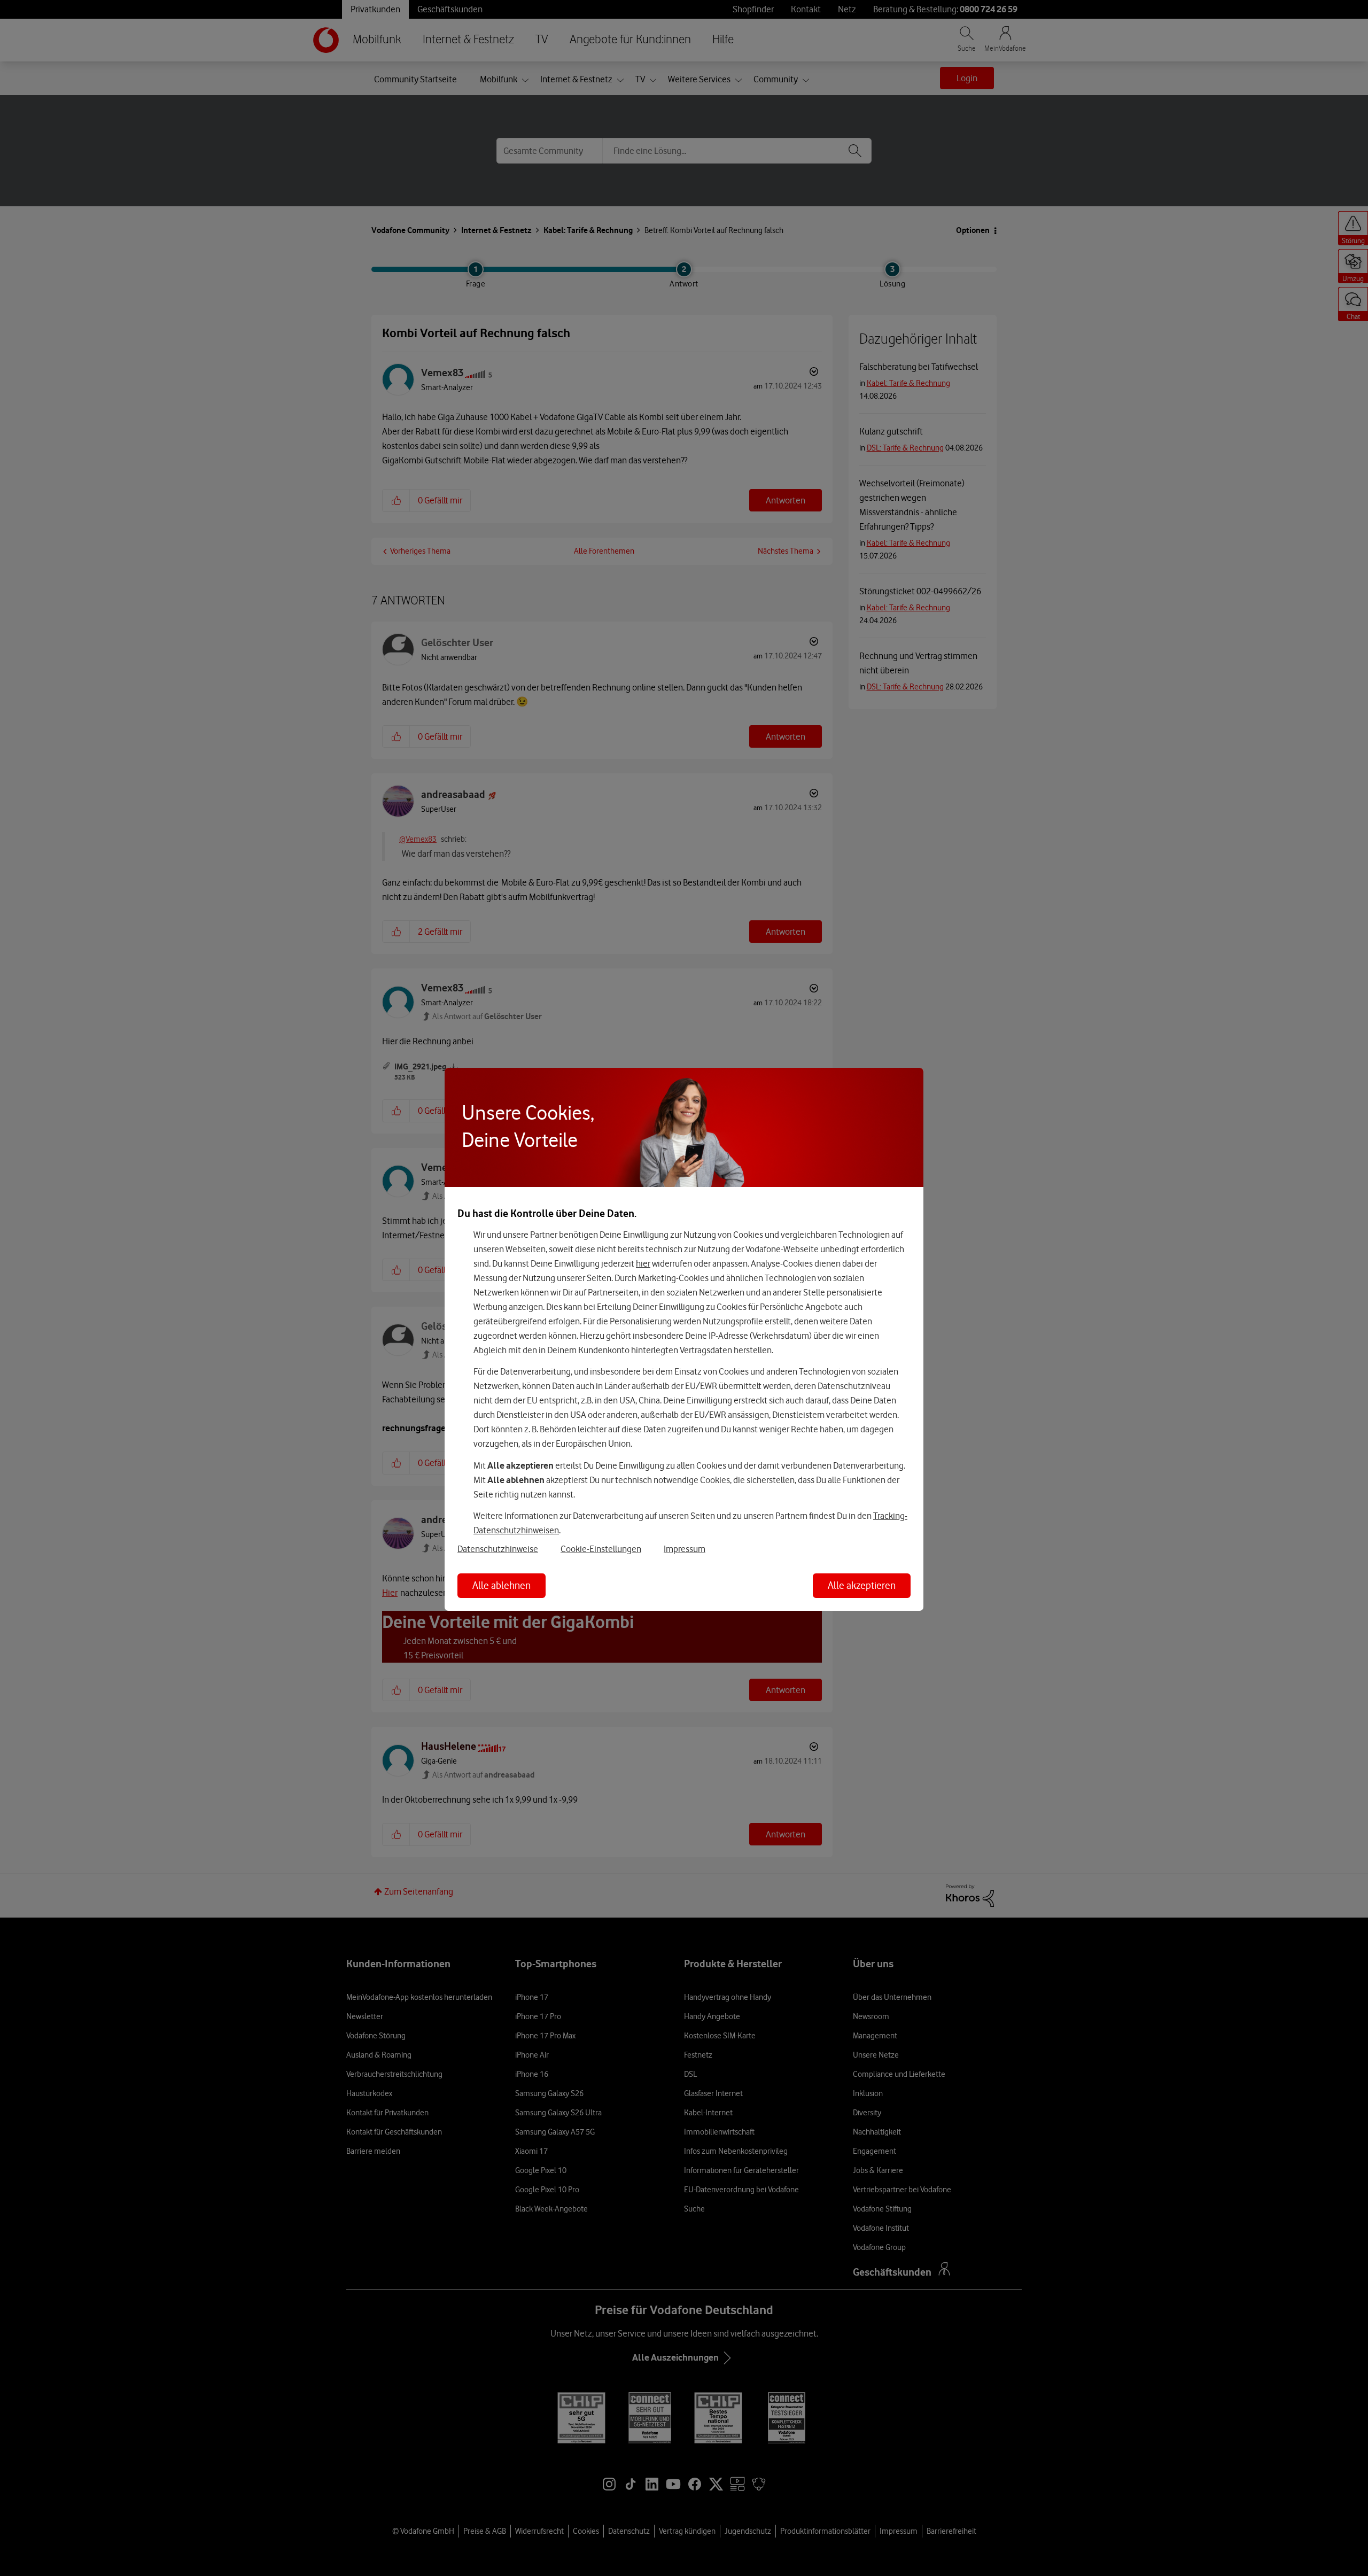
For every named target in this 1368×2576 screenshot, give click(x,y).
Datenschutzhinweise (498, 1549)
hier (643, 1263)
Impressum (685, 1549)
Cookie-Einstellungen (601, 1549)
